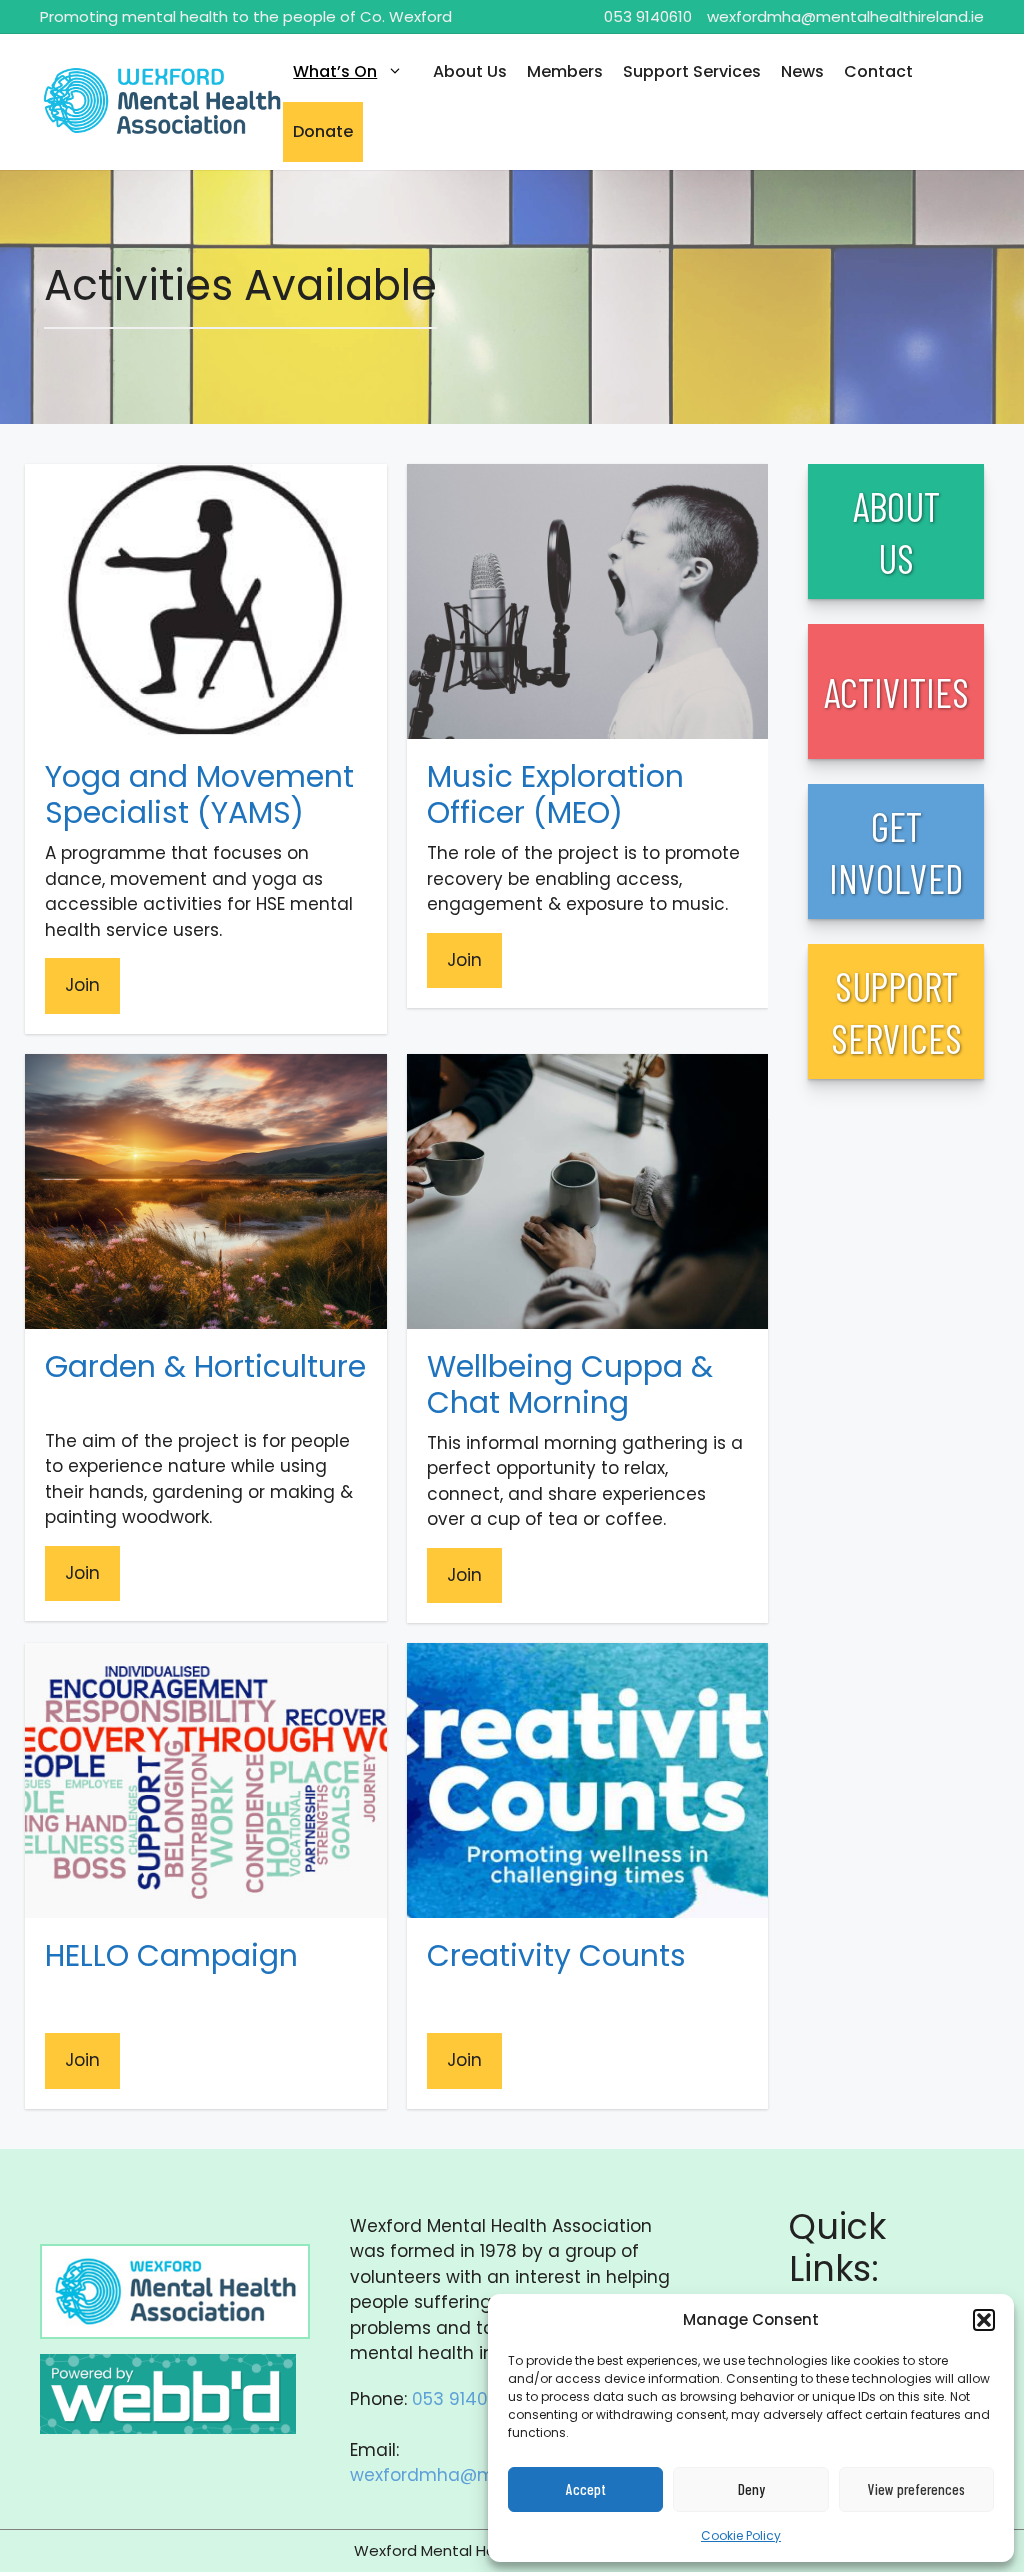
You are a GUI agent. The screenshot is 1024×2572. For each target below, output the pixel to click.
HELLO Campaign (171, 1955)
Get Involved (896, 852)
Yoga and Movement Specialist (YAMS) (199, 794)
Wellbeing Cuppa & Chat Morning (570, 1384)
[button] (984, 2320)
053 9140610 (648, 16)
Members (565, 71)
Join (82, 985)
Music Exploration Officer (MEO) (555, 794)
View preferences (916, 2489)
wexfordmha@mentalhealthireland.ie (845, 16)
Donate (323, 131)
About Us (470, 71)
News (802, 71)
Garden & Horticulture (205, 1366)
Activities (896, 692)
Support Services (692, 71)
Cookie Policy (741, 2535)
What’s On (335, 71)
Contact (878, 71)
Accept (586, 2489)
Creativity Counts (556, 1955)
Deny (751, 2489)
